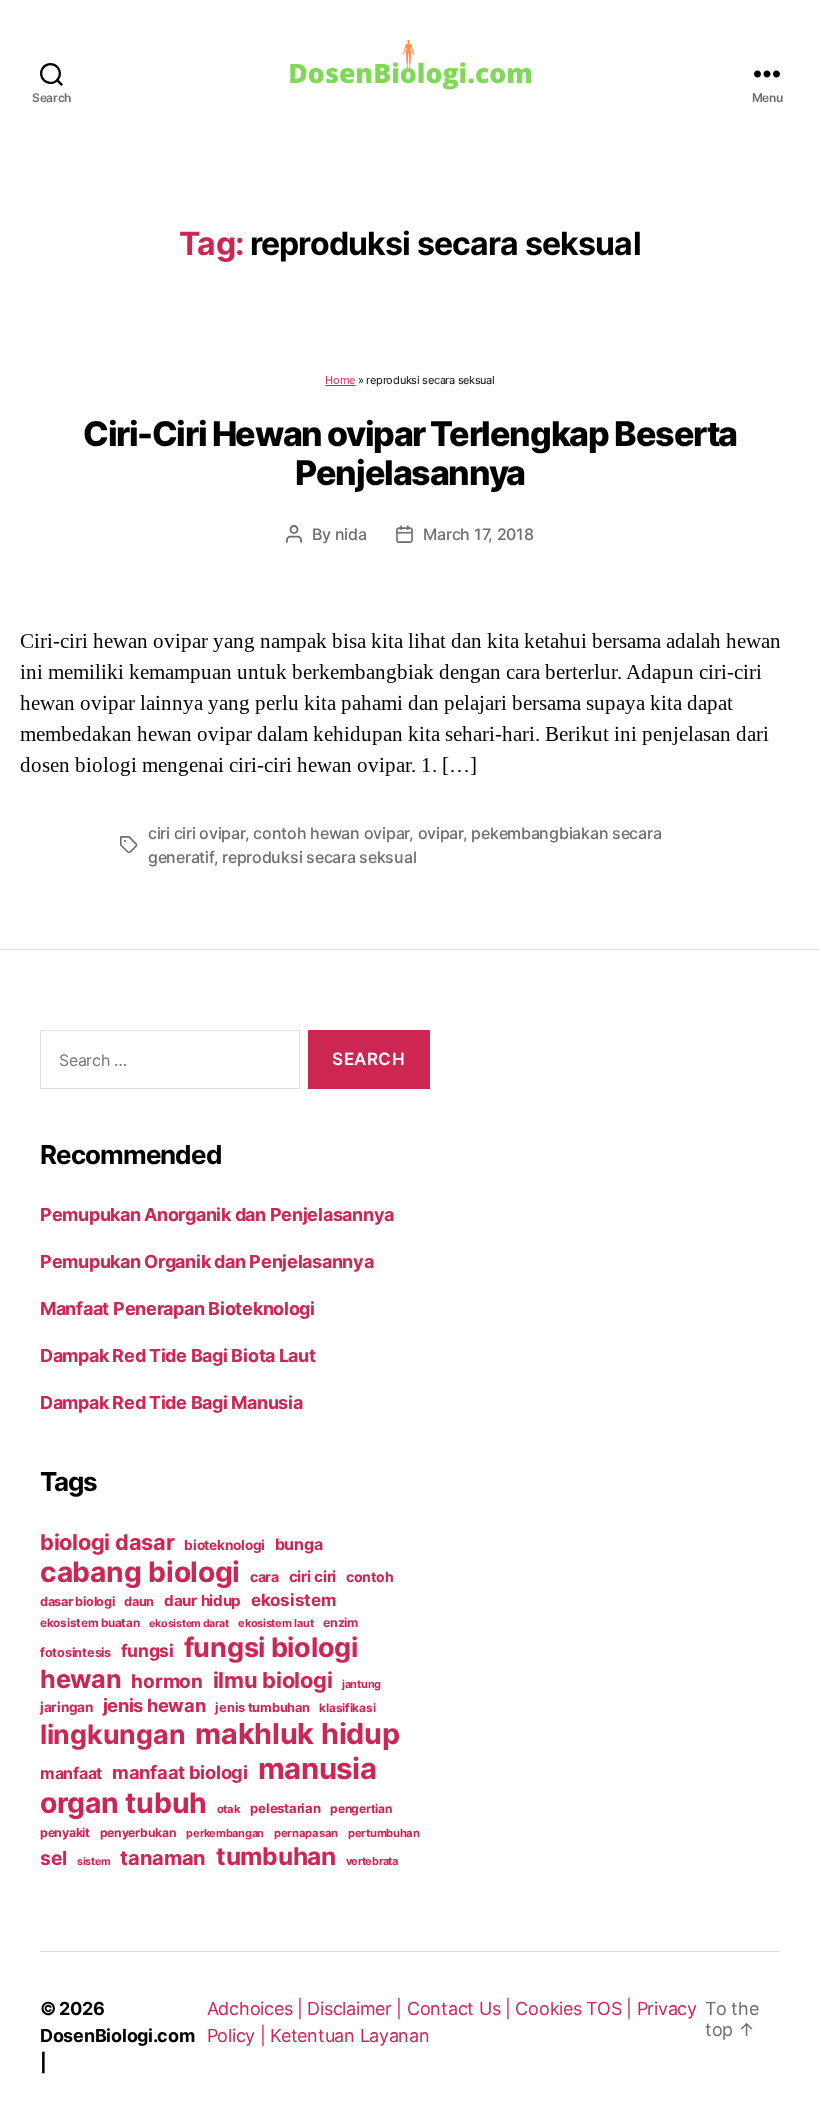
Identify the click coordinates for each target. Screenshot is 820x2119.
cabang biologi (140, 1572)
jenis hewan (154, 1705)
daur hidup (202, 1600)
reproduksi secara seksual (319, 857)
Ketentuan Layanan (349, 2035)
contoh (369, 1576)
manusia (317, 1768)
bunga (299, 1544)
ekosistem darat (188, 1623)
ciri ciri (313, 1576)
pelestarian (285, 1808)
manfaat (71, 1773)
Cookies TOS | (575, 2008)
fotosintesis (75, 1652)
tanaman (163, 1857)
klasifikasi (347, 1708)
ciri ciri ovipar (196, 833)
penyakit (65, 1832)
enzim (340, 1622)
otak (229, 1809)
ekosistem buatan (90, 1623)
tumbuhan (276, 1856)
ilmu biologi (273, 1680)
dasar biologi (77, 1601)
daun (139, 1601)
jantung (361, 1684)
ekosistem (293, 1600)
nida (351, 534)
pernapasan (306, 1833)
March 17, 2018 (478, 534)
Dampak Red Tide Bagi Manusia (171, 1402)
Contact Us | (461, 2008)
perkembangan (225, 1833)
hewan (81, 1679)
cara (264, 1576)
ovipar (440, 833)
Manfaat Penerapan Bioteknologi (177, 1308)
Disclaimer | (357, 2008)
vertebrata (372, 1861)
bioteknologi (224, 1545)
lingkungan (112, 1734)
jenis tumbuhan (262, 1707)
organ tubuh (123, 1803)
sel (53, 1858)
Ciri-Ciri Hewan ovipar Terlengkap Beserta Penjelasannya (410, 453)
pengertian (360, 1808)
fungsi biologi (271, 1647)
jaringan (66, 1707)
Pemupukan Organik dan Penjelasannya (207, 1261)
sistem (93, 1861)
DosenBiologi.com (117, 2035)
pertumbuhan (384, 1833)
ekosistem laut (275, 1623)
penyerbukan (138, 1832)
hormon (166, 1681)
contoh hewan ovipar (331, 833)
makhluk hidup (297, 1733)
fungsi (147, 1650)
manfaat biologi (180, 1772)
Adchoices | (257, 2008)
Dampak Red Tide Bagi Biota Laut (178, 1355)
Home (340, 380)
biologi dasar (107, 1542)
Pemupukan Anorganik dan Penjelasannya (217, 1214)
